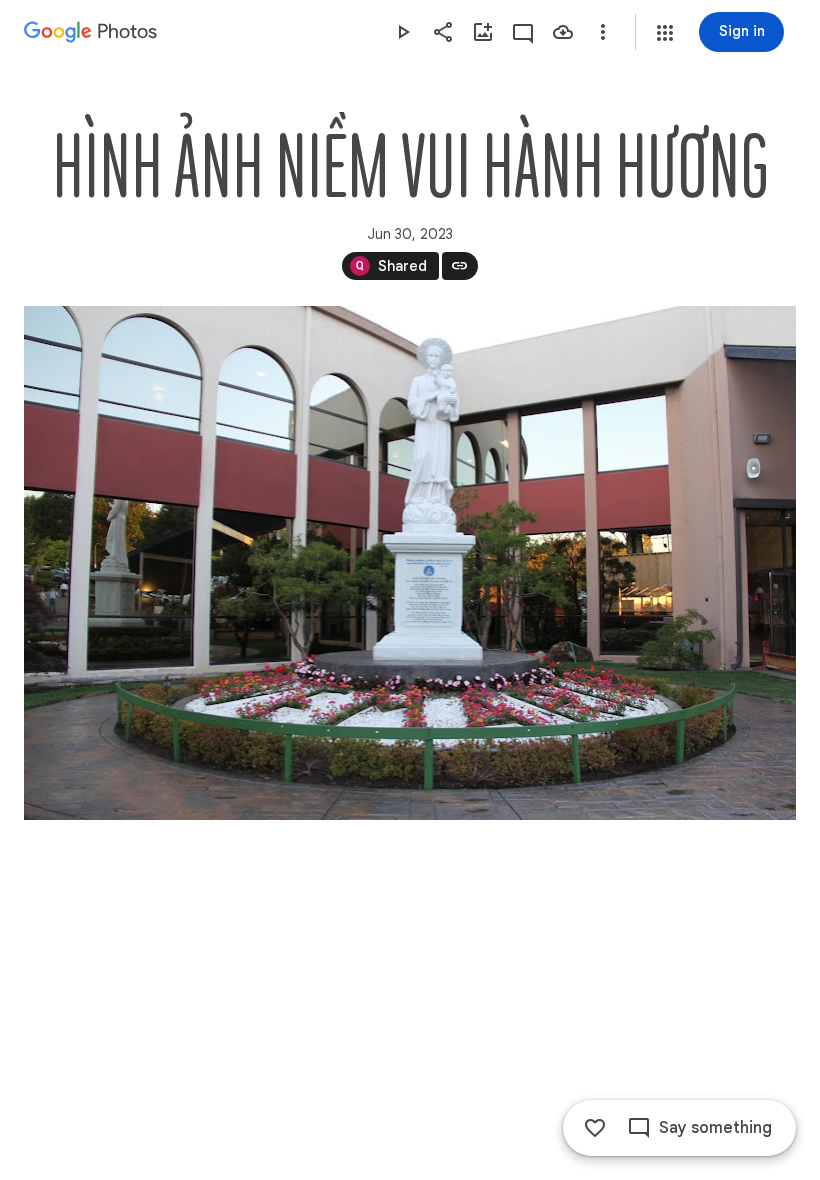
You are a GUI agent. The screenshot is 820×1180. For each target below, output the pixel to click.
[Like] (595, 1128)
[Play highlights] (403, 32)
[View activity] (523, 32)
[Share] (443, 32)
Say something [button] (715, 1128)
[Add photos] (483, 32)
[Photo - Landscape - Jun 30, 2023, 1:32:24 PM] (410, 563)
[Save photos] (563, 32)
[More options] (603, 32)
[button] (665, 33)
